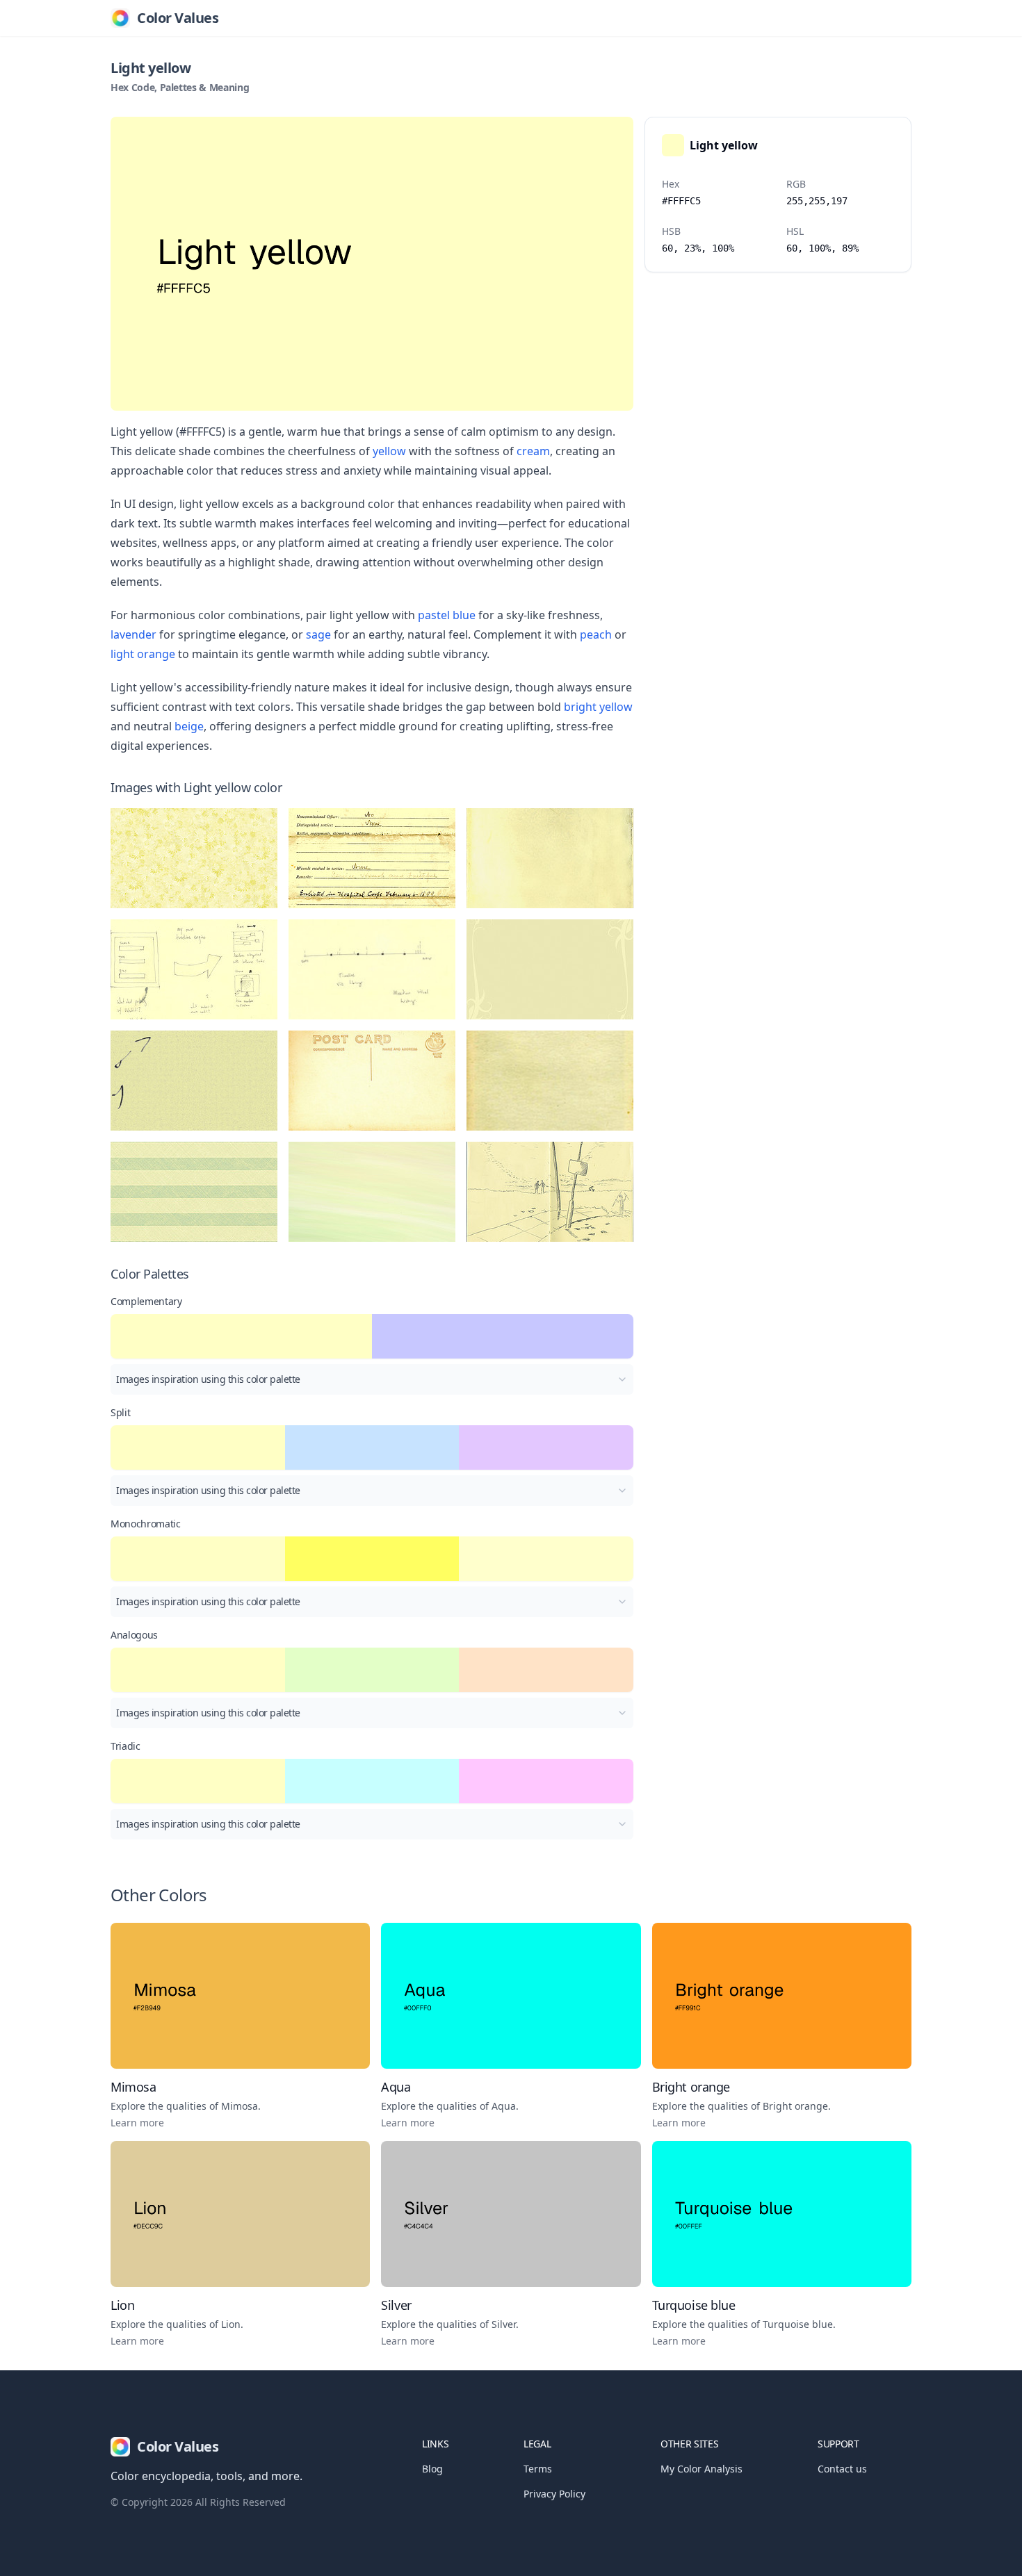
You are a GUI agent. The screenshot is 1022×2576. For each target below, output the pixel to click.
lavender (133, 634)
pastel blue (447, 615)
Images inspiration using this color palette (208, 1379)
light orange (143, 654)
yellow (389, 451)
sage (318, 634)
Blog (432, 2469)
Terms (538, 2469)
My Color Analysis (701, 2469)
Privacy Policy (554, 2494)
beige (189, 726)
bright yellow (598, 707)
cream (533, 451)
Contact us (842, 2469)
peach (596, 634)
